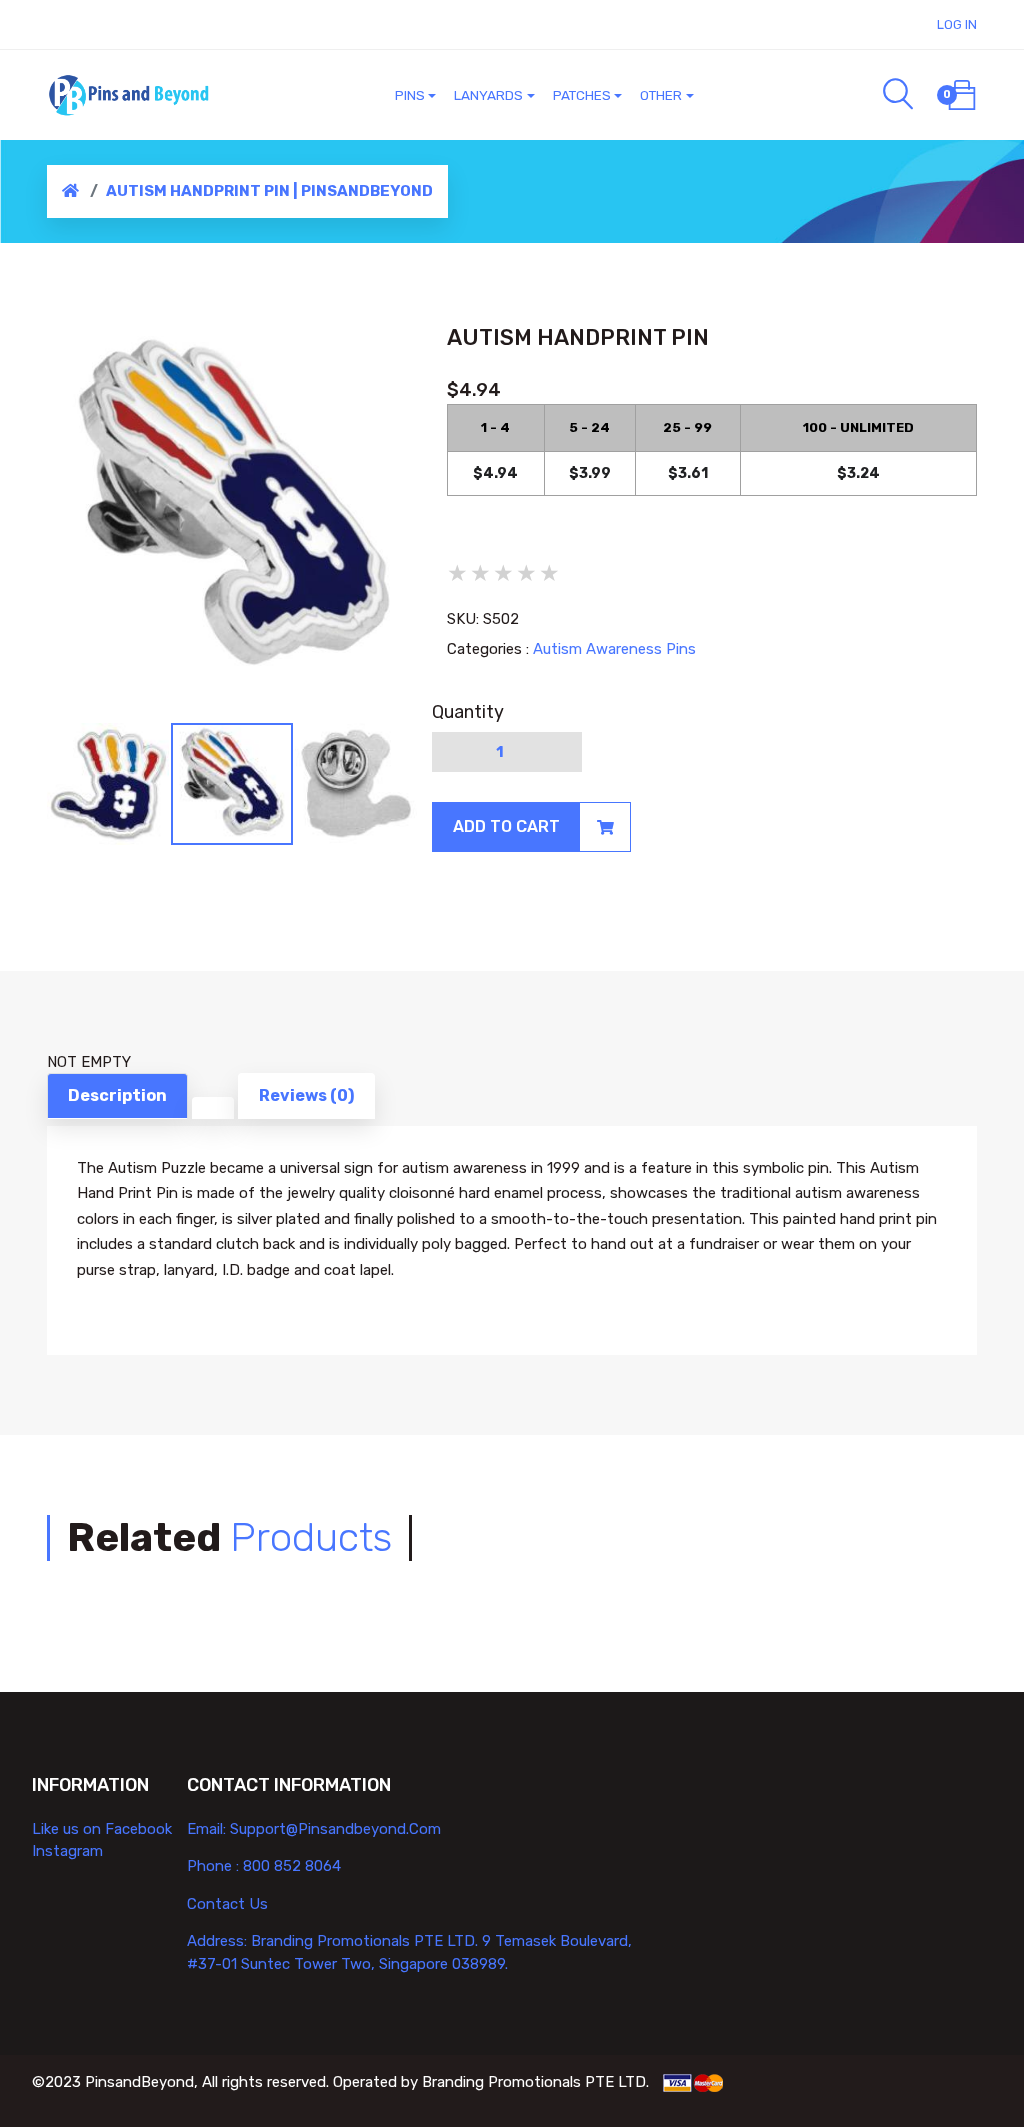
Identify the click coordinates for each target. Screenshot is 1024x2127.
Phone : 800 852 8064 (264, 1866)
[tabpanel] (232, 508)
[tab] (213, 1108)
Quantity (468, 712)
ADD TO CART (506, 826)
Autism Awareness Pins (614, 649)
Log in (957, 24)
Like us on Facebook (102, 1829)
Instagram (67, 1851)
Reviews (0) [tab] (306, 1095)
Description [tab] (117, 1095)
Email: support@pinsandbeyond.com (314, 1829)
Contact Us (227, 1904)
